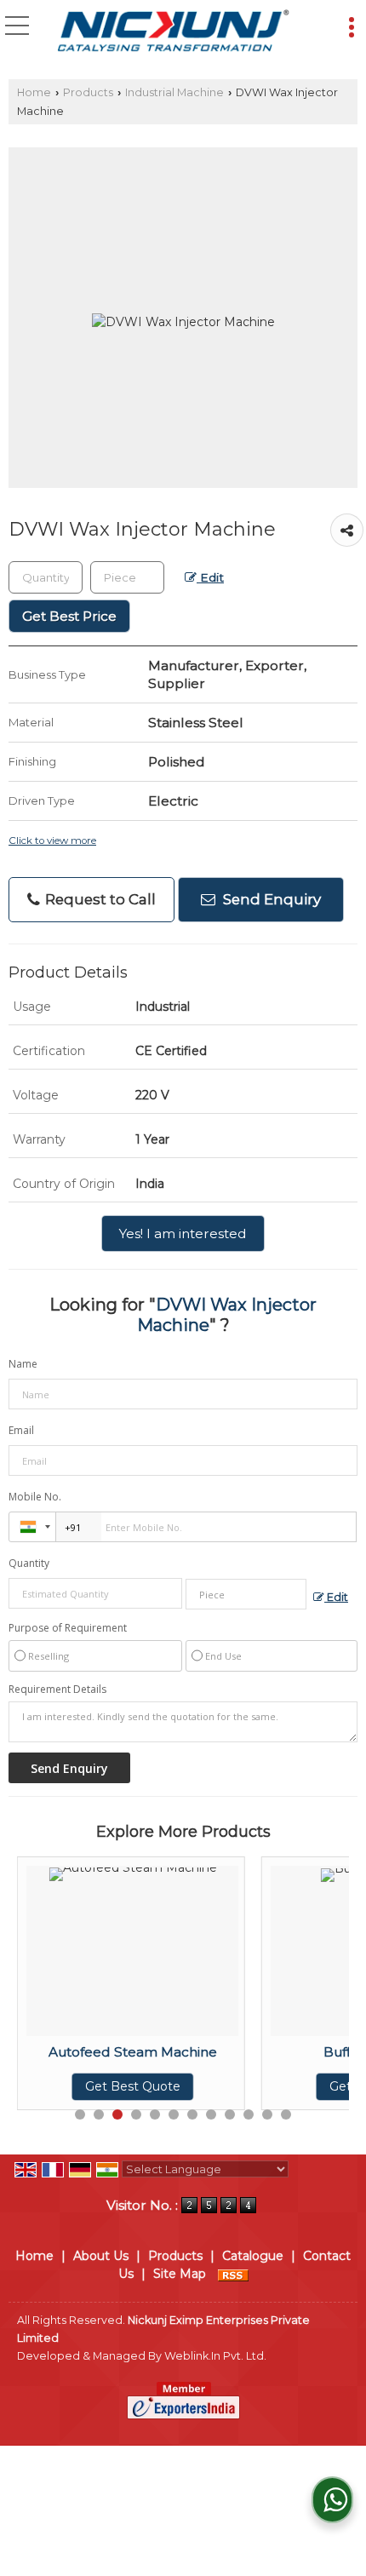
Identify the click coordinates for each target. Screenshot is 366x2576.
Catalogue (253, 2256)
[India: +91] (32, 1527)
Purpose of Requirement (68, 1628)
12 (286, 2114)
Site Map (180, 2274)
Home (34, 92)
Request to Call (99, 899)
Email (21, 1430)
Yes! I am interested (183, 1233)
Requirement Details (57, 1690)
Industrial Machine (174, 92)
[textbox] (127, 577)
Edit (210, 577)
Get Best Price (69, 616)
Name (23, 1364)
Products (88, 92)
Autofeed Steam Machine (95, 2052)
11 (267, 2114)
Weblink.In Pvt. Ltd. (215, 2356)
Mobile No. (35, 1497)
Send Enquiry (270, 899)
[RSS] (233, 2274)
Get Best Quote (95, 2086)
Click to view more (52, 840)
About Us (101, 2256)
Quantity (29, 1563)
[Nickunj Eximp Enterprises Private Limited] (173, 32)
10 (249, 2114)
